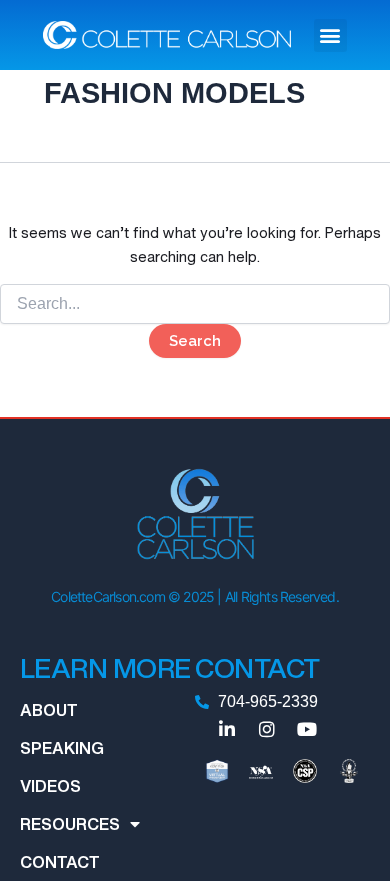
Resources (70, 824)
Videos (50, 786)
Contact (60, 862)
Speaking (62, 748)
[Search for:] (195, 303)
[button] (330, 35)
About (49, 710)
